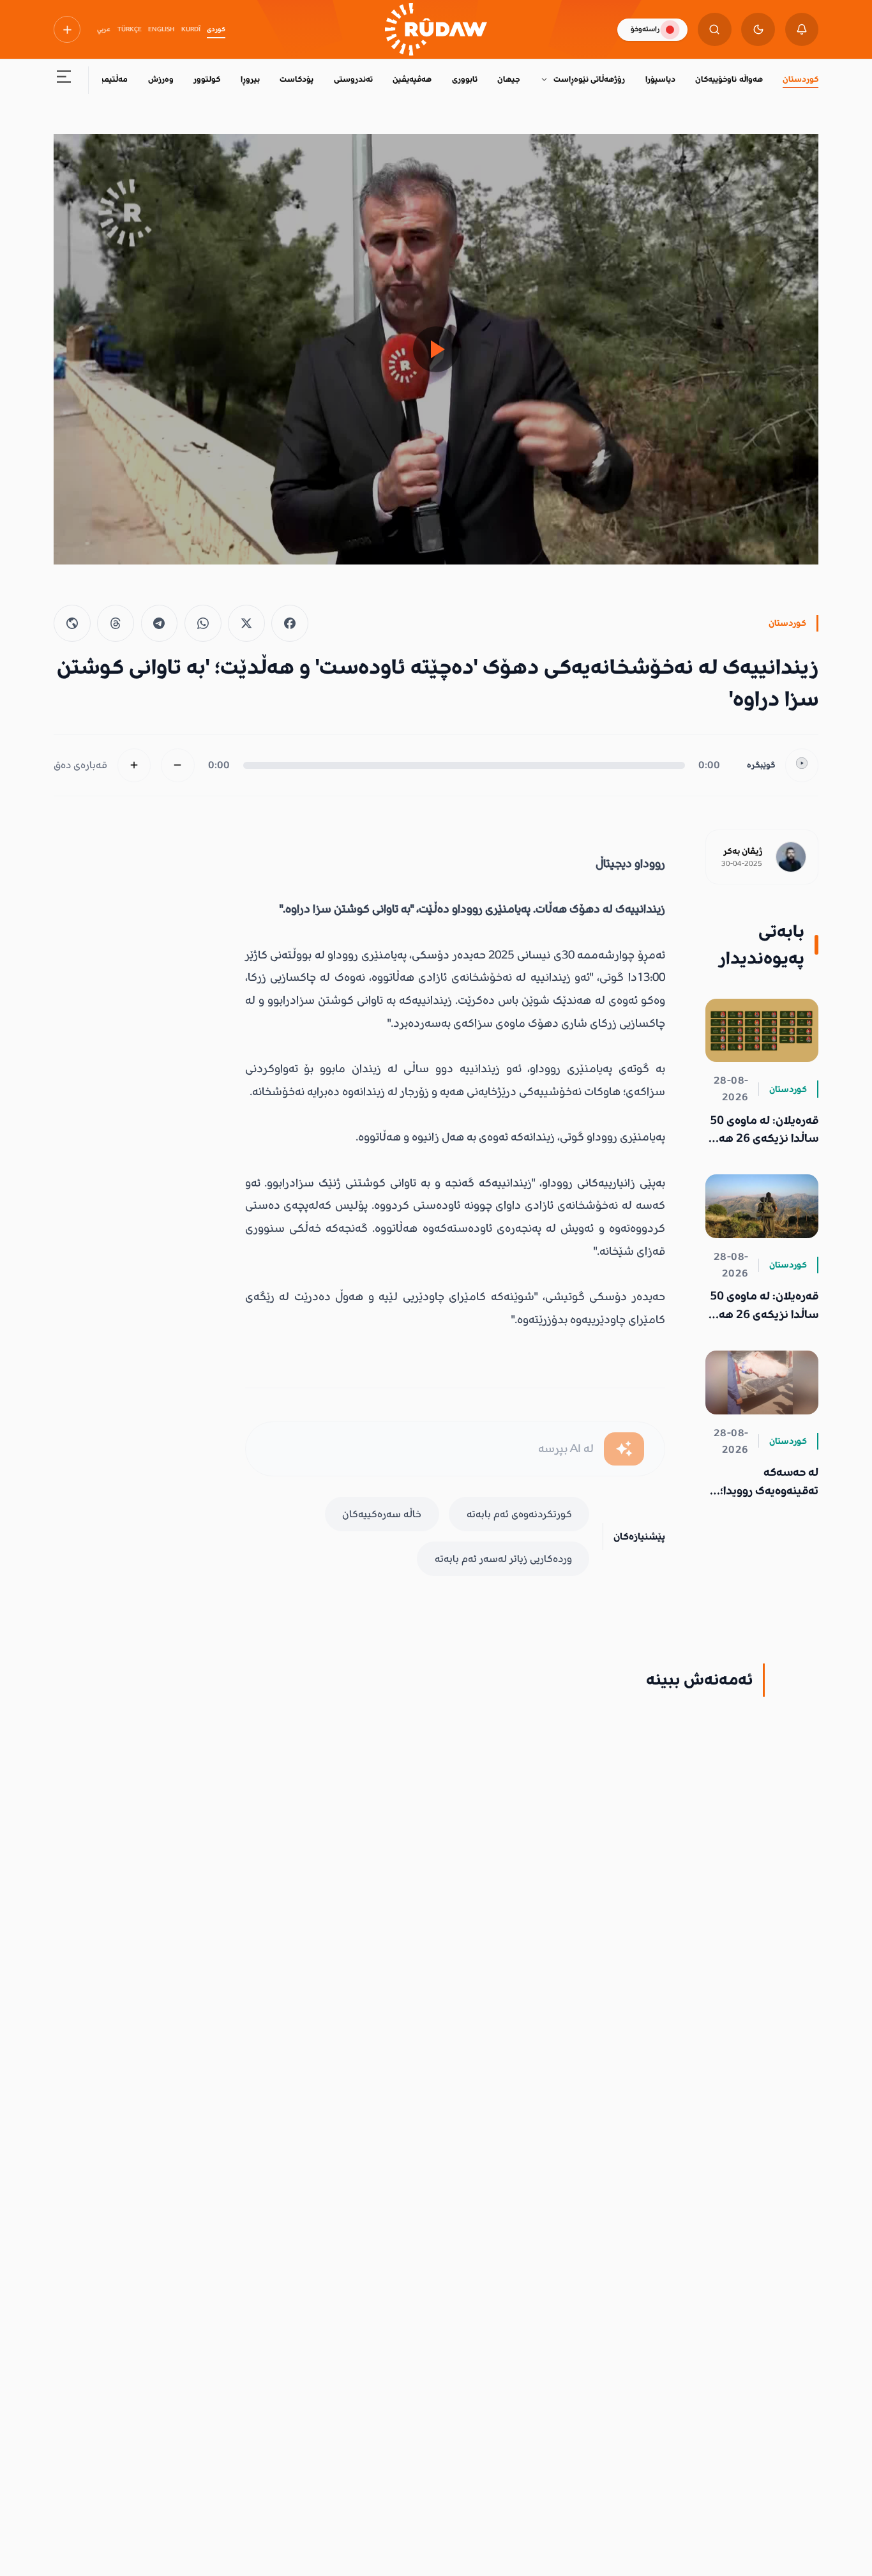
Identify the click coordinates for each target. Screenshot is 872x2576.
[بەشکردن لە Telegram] (160, 623)
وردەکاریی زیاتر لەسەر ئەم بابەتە (503, 1559)
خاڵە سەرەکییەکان (382, 1514)
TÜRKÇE (130, 29)
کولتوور (207, 79)
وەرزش (161, 79)
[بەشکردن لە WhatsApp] (203, 623)
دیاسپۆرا (660, 79)
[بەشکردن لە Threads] (116, 623)
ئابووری (465, 79)
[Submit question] (624, 1449)
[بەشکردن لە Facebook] (290, 623)
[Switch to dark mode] (758, 30)
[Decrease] (178, 765)
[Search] (715, 30)
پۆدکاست (297, 79)
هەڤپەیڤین (412, 79)
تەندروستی (353, 79)
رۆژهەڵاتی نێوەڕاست (589, 79)
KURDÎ (191, 29)
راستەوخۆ (645, 29)
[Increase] (134, 765)
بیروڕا (250, 79)
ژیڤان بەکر (743, 851)
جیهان (508, 79)
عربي (104, 29)
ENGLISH (161, 29)
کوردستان (801, 79)
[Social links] (67, 29)
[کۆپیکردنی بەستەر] (72, 623)
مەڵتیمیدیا (109, 79)
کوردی (216, 29)
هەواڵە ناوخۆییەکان (729, 79)
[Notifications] (802, 30)
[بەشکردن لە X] (246, 623)
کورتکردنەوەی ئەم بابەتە (519, 1514)
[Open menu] (64, 80)
